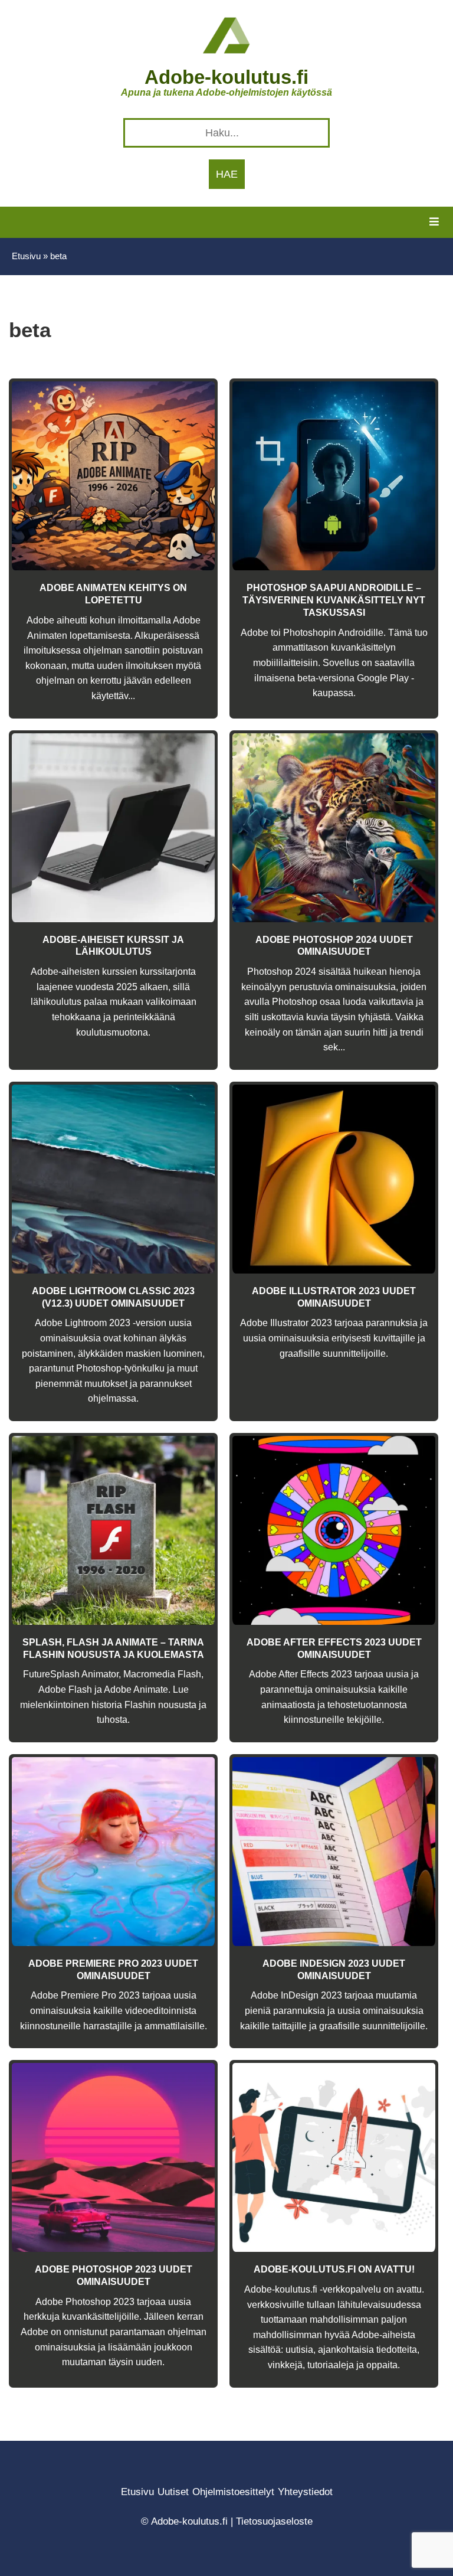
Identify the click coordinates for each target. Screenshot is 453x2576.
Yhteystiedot (305, 2492)
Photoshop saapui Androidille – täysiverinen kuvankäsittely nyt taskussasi (334, 600)
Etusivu (26, 256)
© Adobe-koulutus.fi (184, 2521)
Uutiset (173, 2492)
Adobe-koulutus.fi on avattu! (334, 2269)
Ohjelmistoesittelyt (233, 2492)
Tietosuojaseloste (274, 2521)
